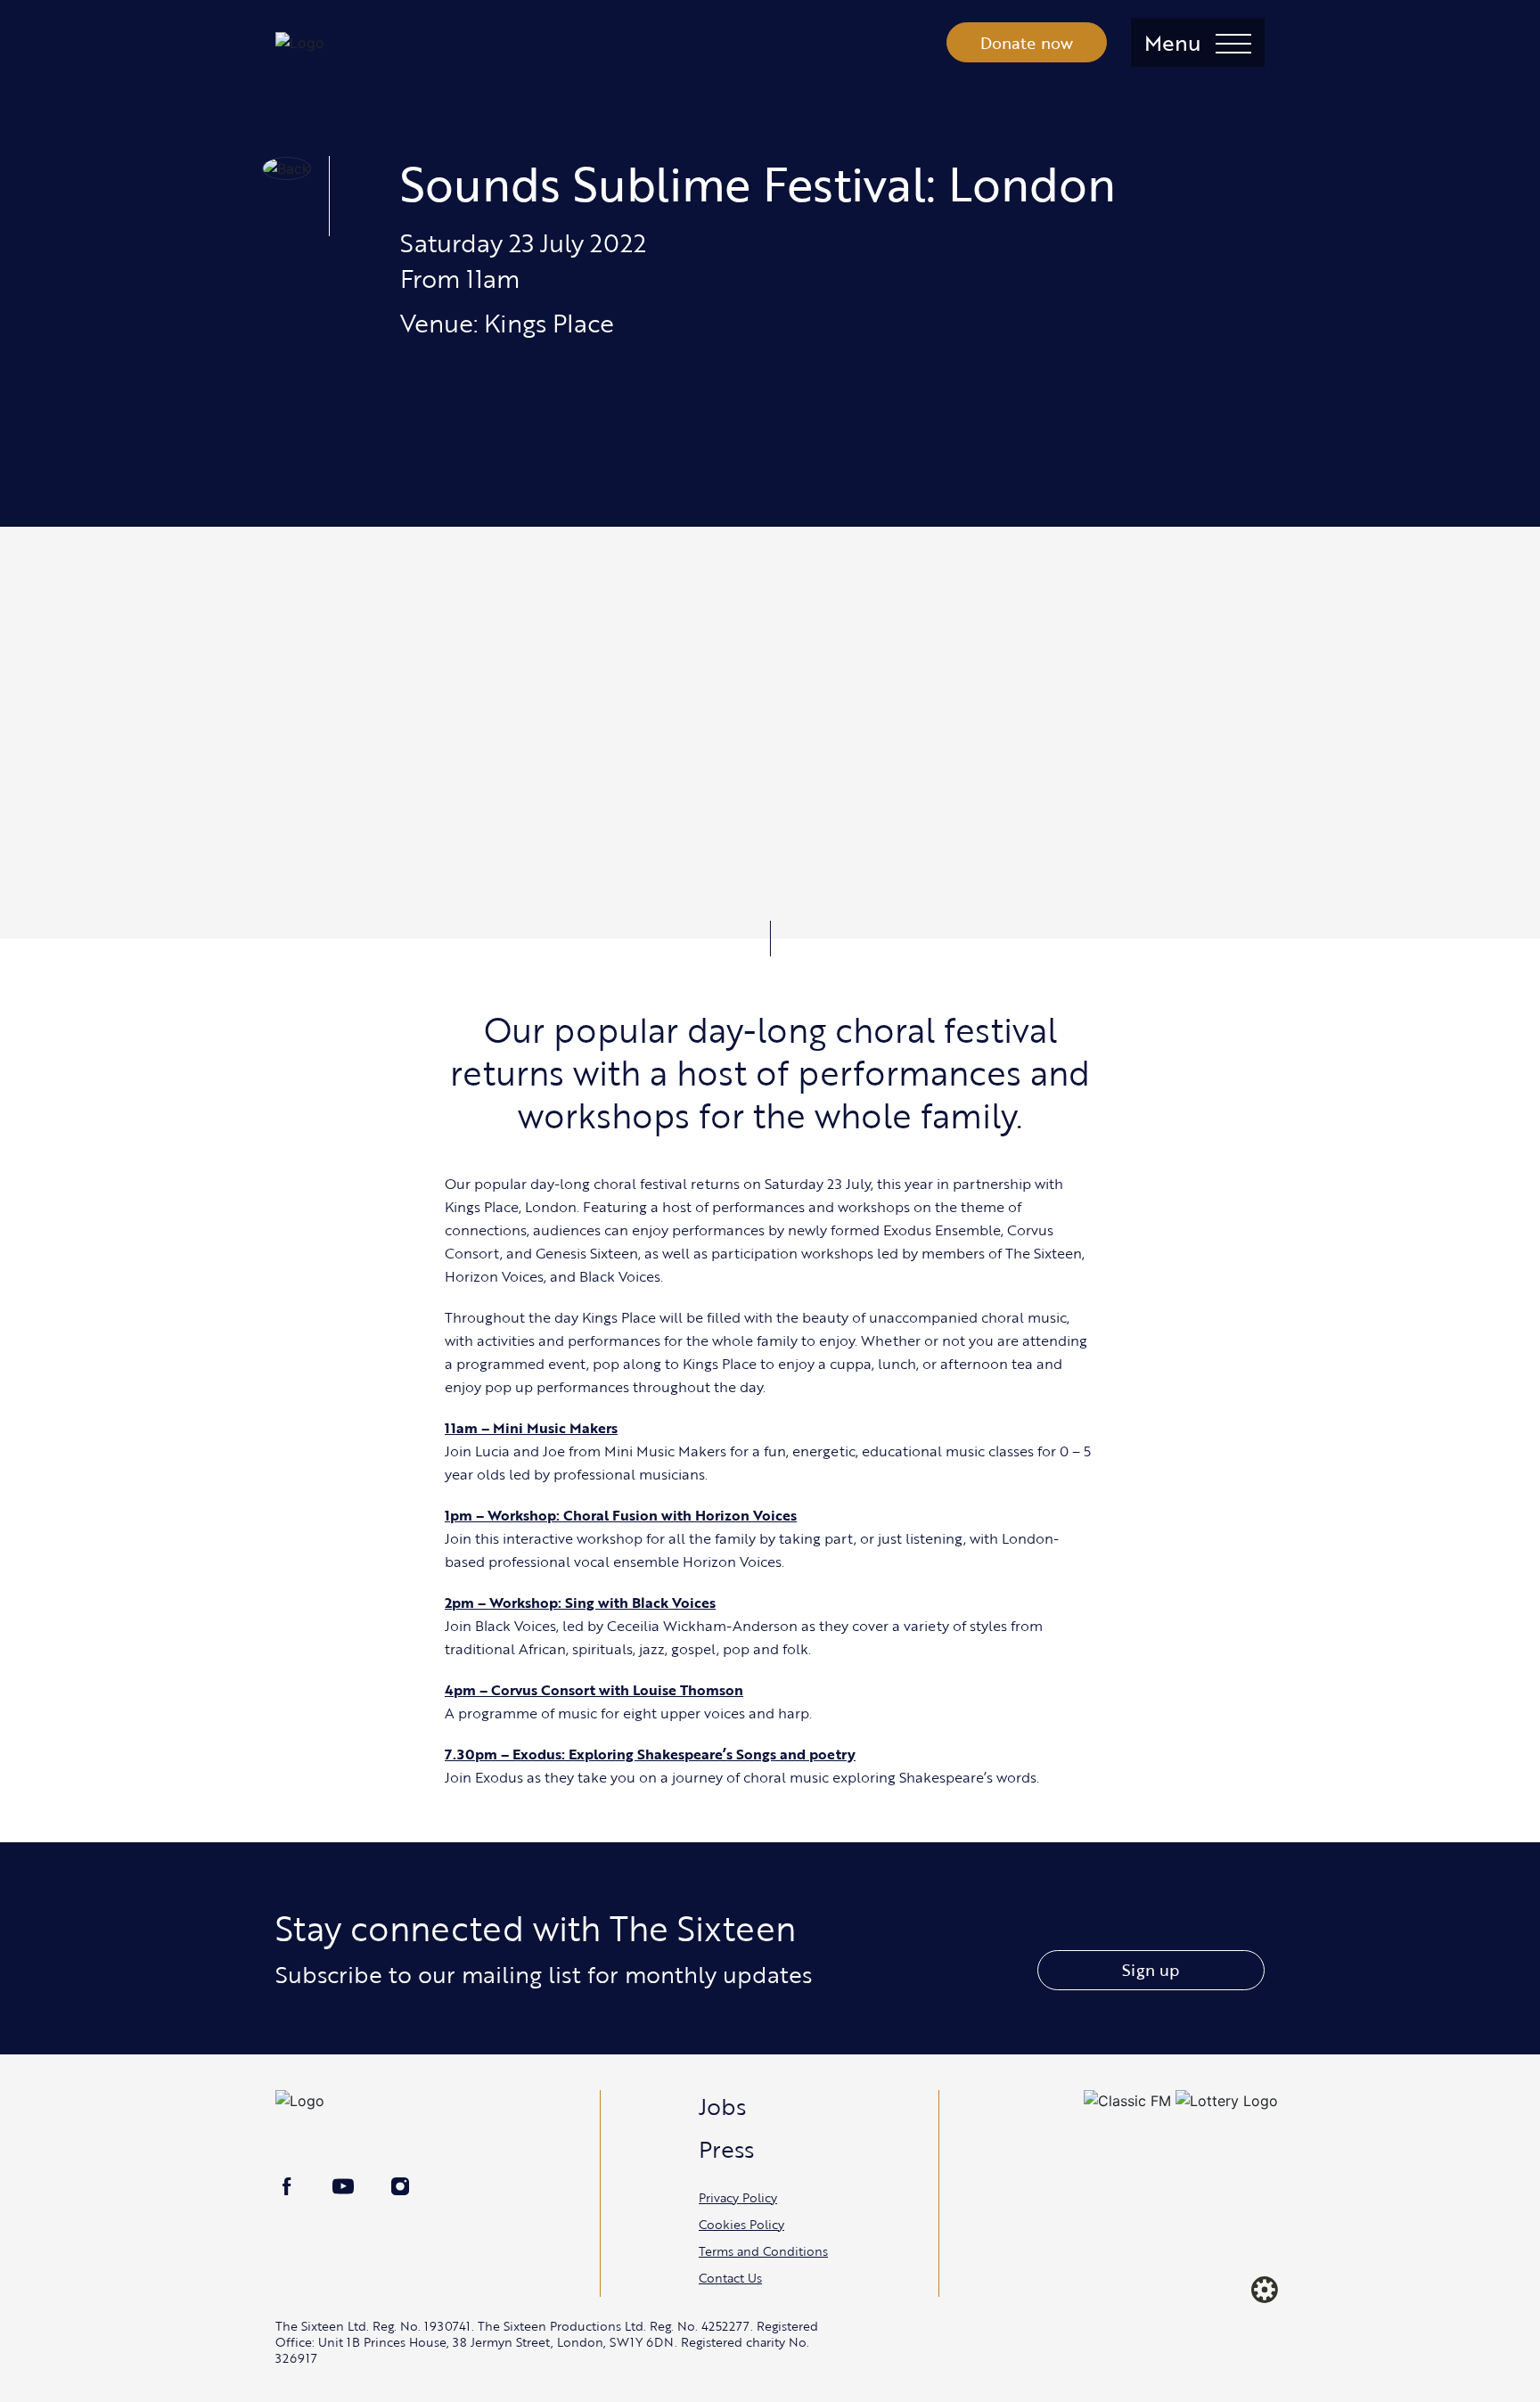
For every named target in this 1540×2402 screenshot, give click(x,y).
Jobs (722, 2106)
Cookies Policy (741, 2224)
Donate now (1027, 43)
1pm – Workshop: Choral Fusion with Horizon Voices (621, 1515)
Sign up (1151, 1970)
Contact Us (730, 2278)
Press (726, 2149)
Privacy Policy (738, 2197)
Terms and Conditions (763, 2251)
